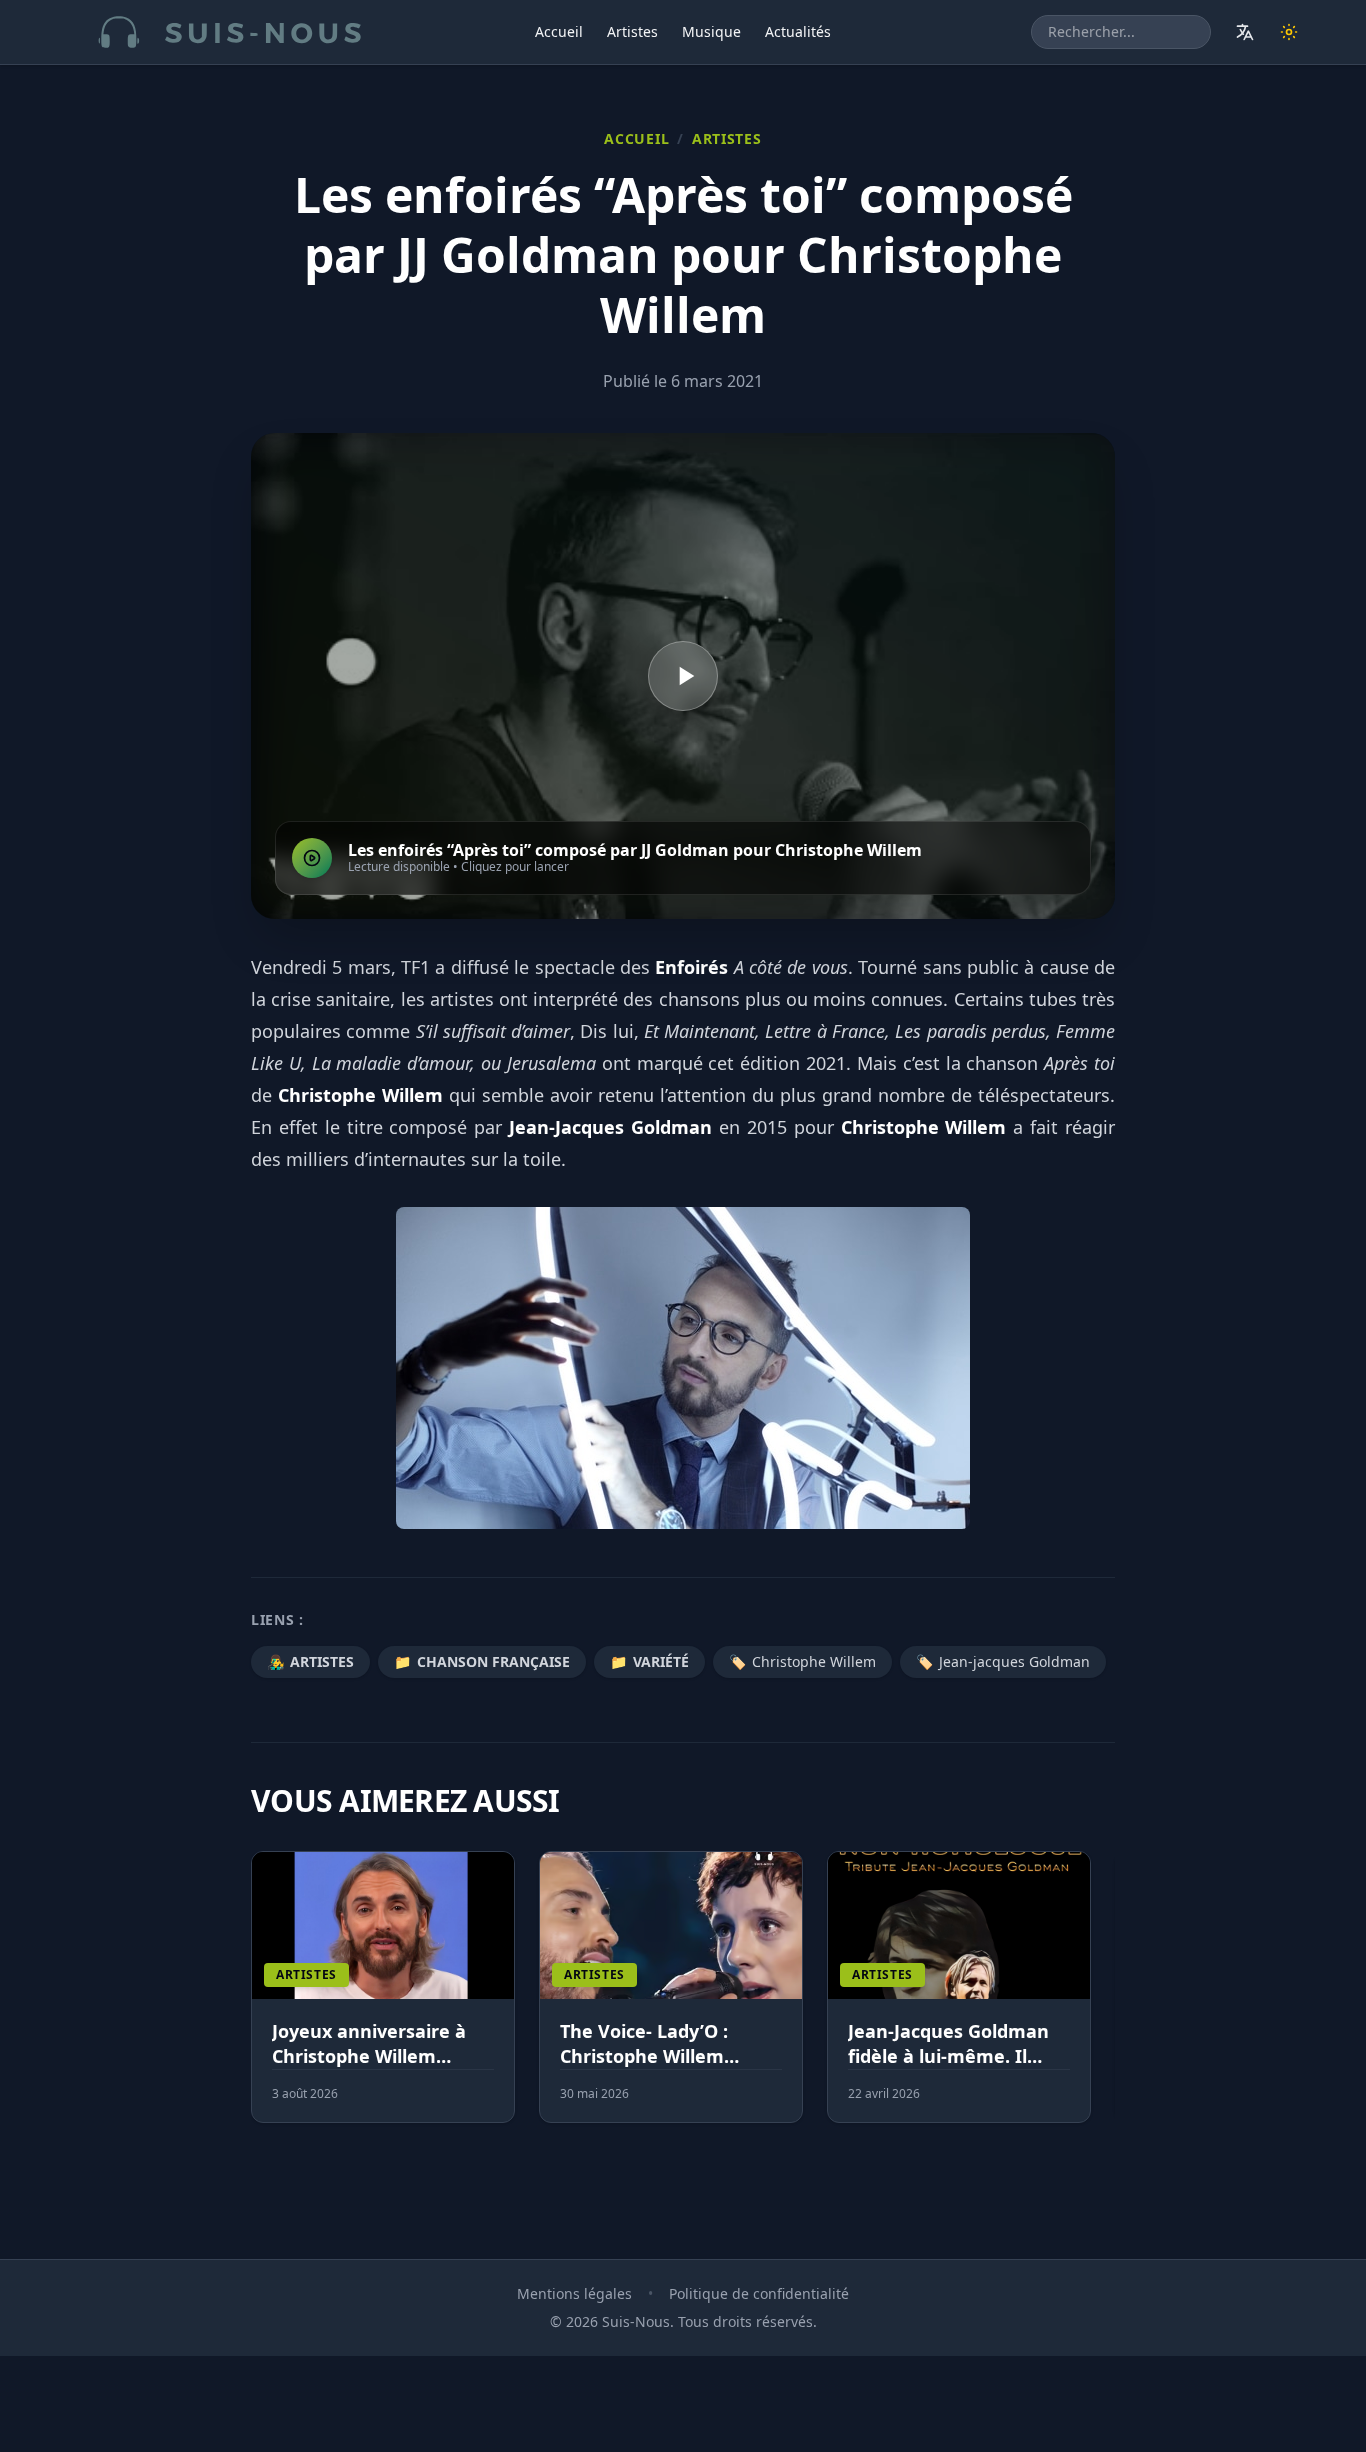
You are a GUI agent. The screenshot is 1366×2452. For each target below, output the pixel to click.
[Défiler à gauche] (260, 1999)
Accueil (559, 31)
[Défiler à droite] (1106, 1999)
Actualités (798, 31)
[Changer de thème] (1289, 32)
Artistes (632, 31)
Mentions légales (574, 2293)
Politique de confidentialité (759, 2293)
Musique (711, 31)
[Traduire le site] (1245, 32)
